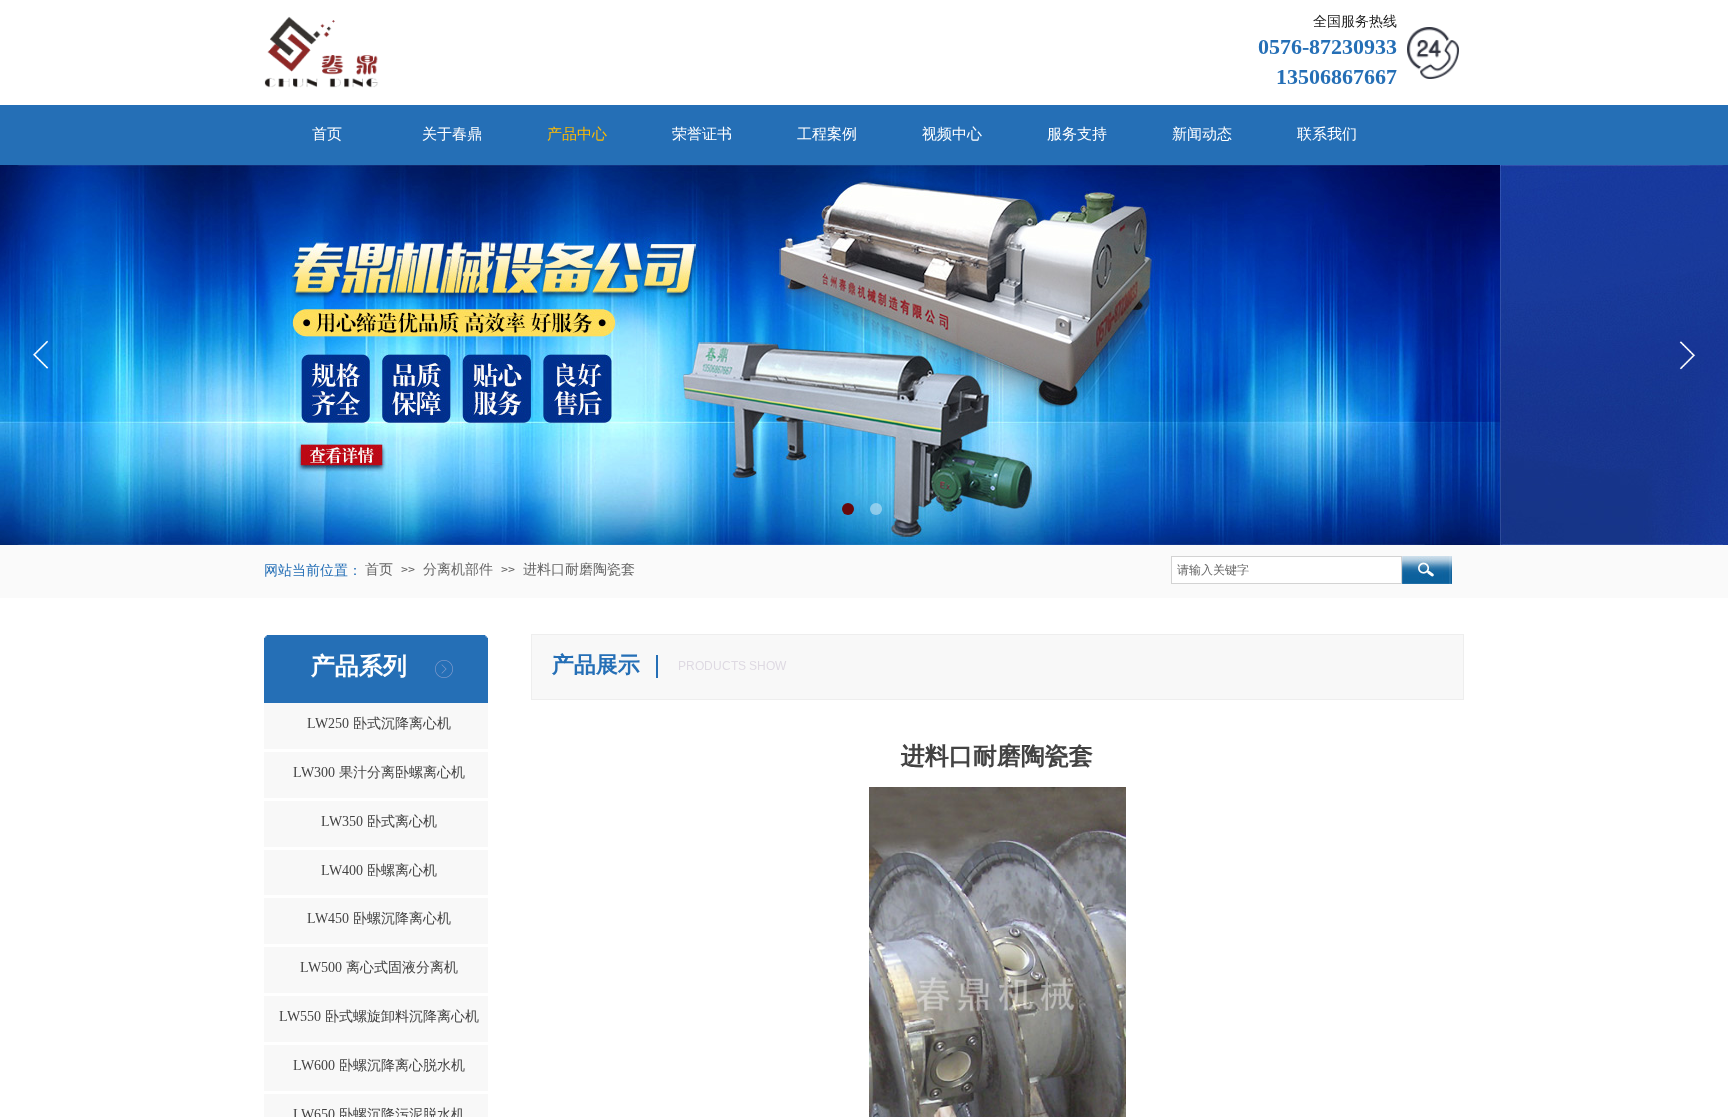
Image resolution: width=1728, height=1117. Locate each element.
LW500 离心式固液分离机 (379, 967)
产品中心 (577, 134)
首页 (327, 134)
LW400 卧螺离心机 (379, 870)
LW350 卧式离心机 (379, 821)
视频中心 (952, 134)
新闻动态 (1202, 134)
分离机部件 (458, 569)
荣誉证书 (702, 134)
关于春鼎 (452, 134)
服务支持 (1077, 134)
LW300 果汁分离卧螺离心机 (379, 772)
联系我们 (1327, 134)
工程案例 (827, 134)
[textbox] (1286, 570)
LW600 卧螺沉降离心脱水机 (379, 1065)
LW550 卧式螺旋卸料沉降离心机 (379, 1016)
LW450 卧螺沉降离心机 (379, 918)
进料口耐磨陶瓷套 (579, 569)
